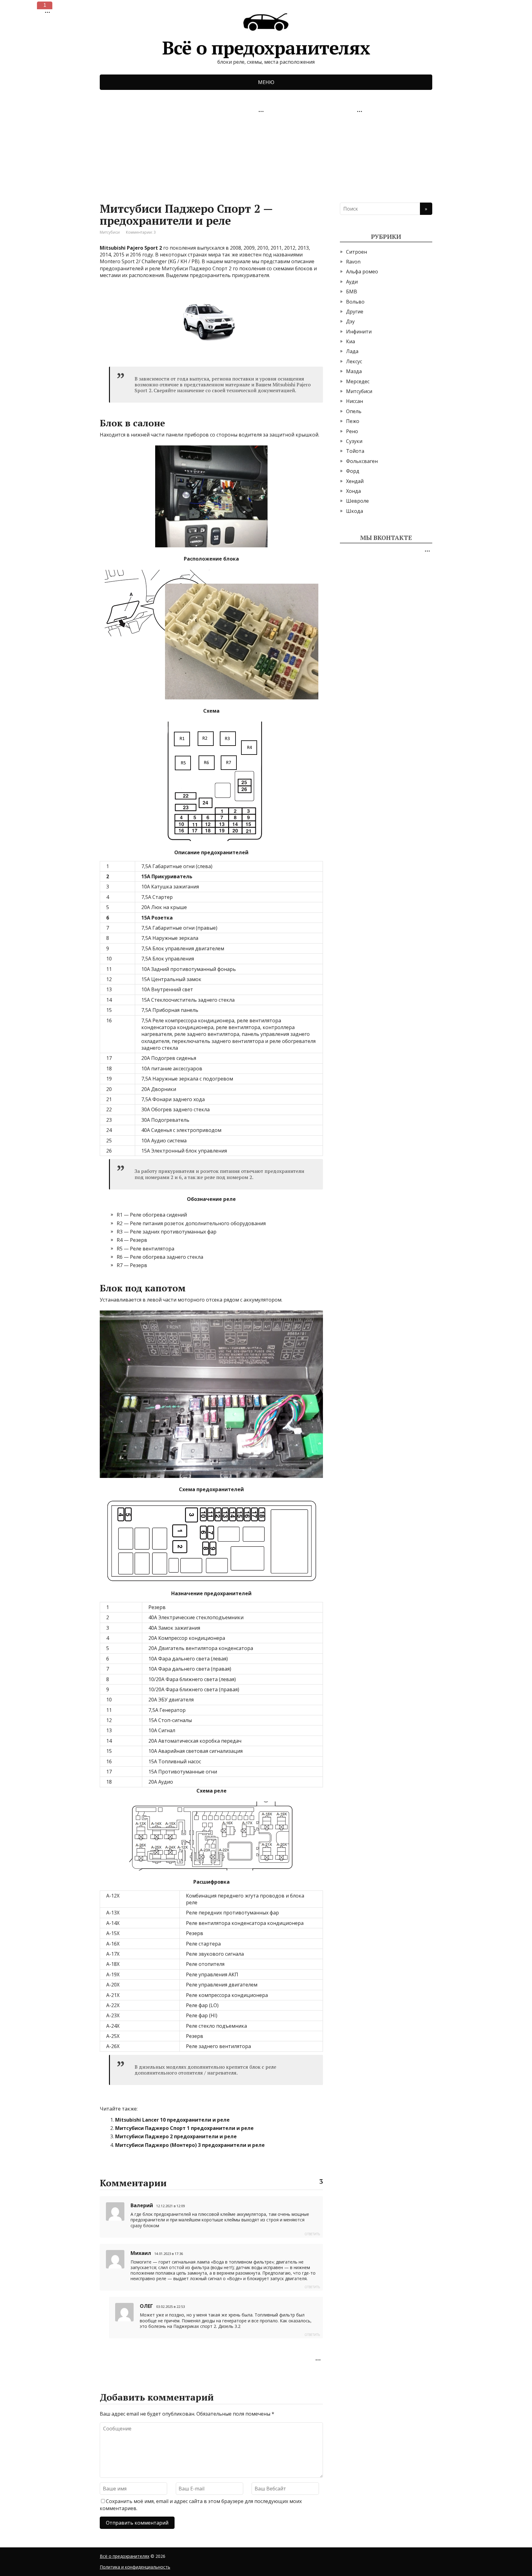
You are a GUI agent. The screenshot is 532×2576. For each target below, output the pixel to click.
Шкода (355, 511)
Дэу (350, 321)
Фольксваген (362, 461)
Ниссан (355, 401)
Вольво (355, 302)
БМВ (352, 292)
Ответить (312, 2234)
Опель (354, 411)
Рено (352, 431)
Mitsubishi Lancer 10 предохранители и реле (172, 2120)
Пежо (353, 421)
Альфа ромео (362, 272)
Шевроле (357, 501)
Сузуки (354, 441)
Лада (352, 351)
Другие (355, 312)
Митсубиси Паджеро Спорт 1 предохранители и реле (184, 2128)
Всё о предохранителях (266, 45)
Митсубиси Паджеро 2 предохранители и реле (176, 2136)
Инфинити (359, 332)
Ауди (352, 282)
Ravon (353, 262)
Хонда (353, 491)
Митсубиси (110, 232)
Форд (353, 471)
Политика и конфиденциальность (135, 2567)
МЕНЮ (266, 82)
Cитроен (357, 252)
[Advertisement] (146, 155)
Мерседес (358, 381)
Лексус (354, 361)
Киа (351, 341)
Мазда (354, 371)
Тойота (355, 451)
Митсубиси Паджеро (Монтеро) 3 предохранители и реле (190, 2145)
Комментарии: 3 (141, 232)
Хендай (355, 481)
